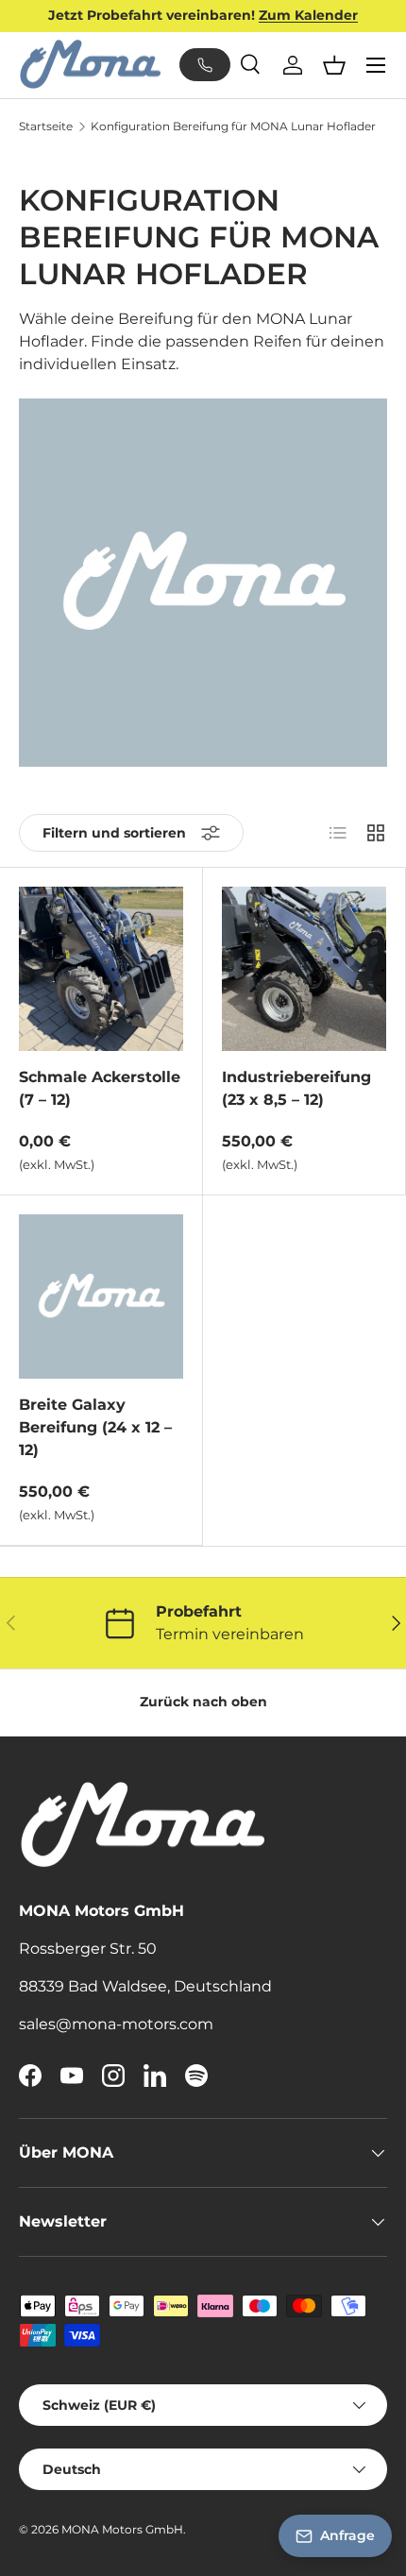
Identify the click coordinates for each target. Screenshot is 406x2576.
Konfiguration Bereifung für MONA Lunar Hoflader (233, 127)
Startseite (46, 127)
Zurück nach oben (203, 1702)
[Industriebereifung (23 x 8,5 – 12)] (304, 969)
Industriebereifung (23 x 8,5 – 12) (296, 1088)
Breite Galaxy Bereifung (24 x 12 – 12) (95, 1427)
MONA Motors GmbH (122, 2529)
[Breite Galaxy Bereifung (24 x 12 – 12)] (101, 1296)
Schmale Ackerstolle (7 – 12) (100, 1088)
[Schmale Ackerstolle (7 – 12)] (101, 969)
